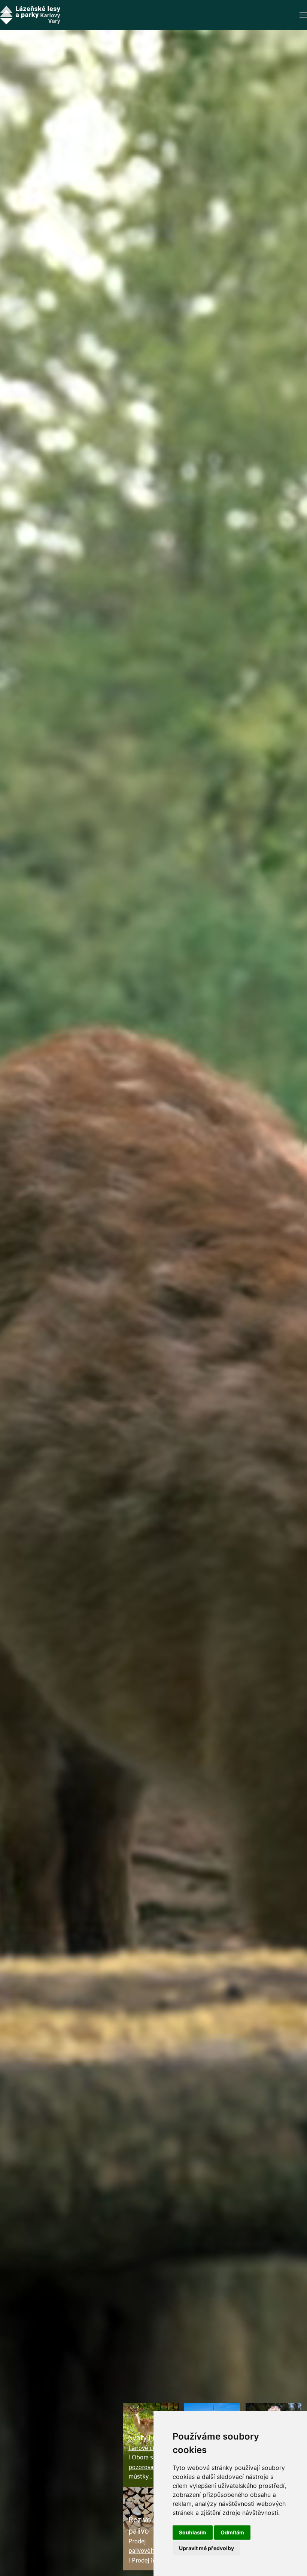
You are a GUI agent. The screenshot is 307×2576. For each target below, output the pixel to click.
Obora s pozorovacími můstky (146, 2466)
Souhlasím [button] (193, 2532)
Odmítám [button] (232, 2532)
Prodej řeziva (149, 2560)
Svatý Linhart (151, 2437)
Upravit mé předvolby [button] (206, 2548)
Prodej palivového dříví (150, 2546)
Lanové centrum (151, 2447)
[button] (303, 15)
